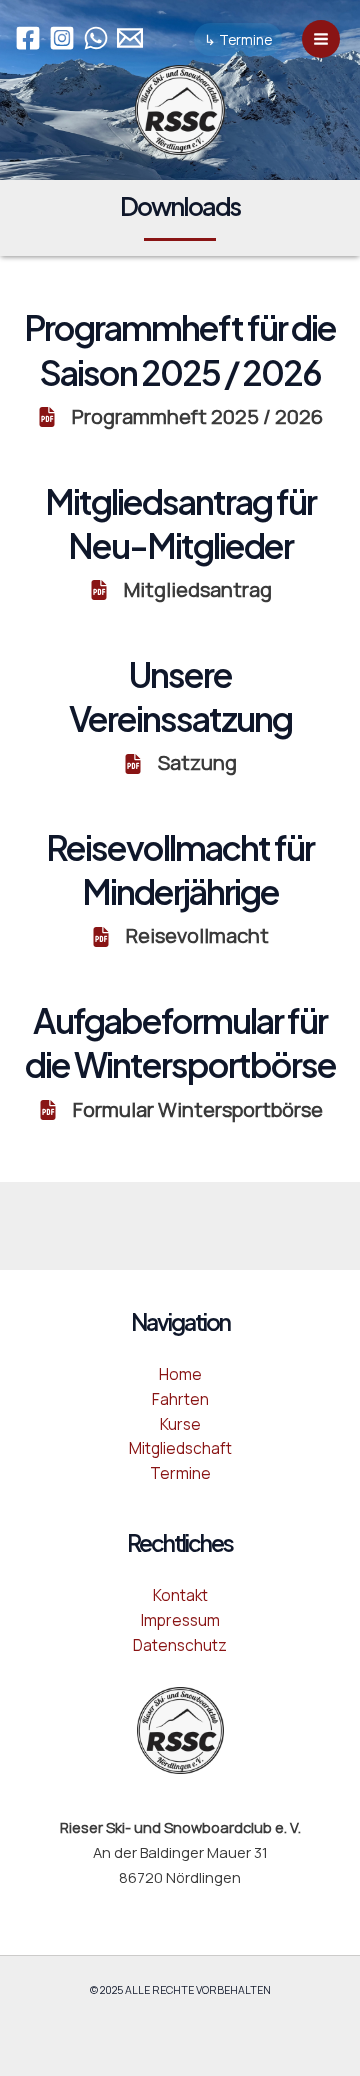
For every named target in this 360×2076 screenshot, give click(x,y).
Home (180, 1374)
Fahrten (180, 1399)
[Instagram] (62, 38)
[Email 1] (130, 38)
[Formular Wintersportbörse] (180, 1110)
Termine (180, 1473)
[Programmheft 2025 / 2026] (180, 417)
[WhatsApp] (96, 38)
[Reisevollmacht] (180, 936)
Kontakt (180, 1595)
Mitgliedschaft (180, 1448)
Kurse (180, 1424)
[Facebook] (28, 38)
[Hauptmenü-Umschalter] (321, 39)
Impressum (180, 1620)
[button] (238, 40)
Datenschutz (180, 1645)
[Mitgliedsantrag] (180, 590)
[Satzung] (180, 763)
